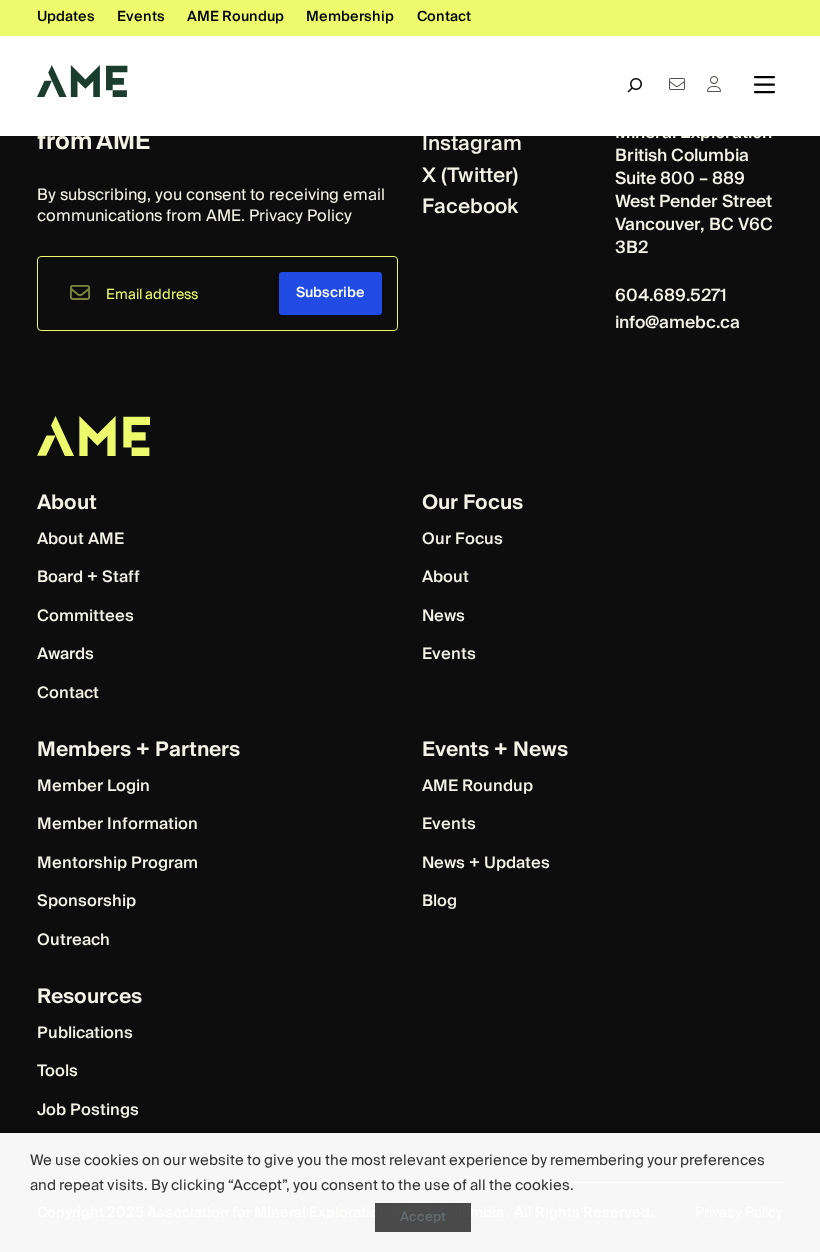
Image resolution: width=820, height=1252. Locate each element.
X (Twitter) (470, 175)
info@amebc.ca (677, 322)
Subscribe (330, 293)
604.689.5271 (673, 295)
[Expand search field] (635, 85)
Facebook (470, 206)
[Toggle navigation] (764, 85)
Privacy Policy (300, 216)
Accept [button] (423, 1217)
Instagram (472, 143)
